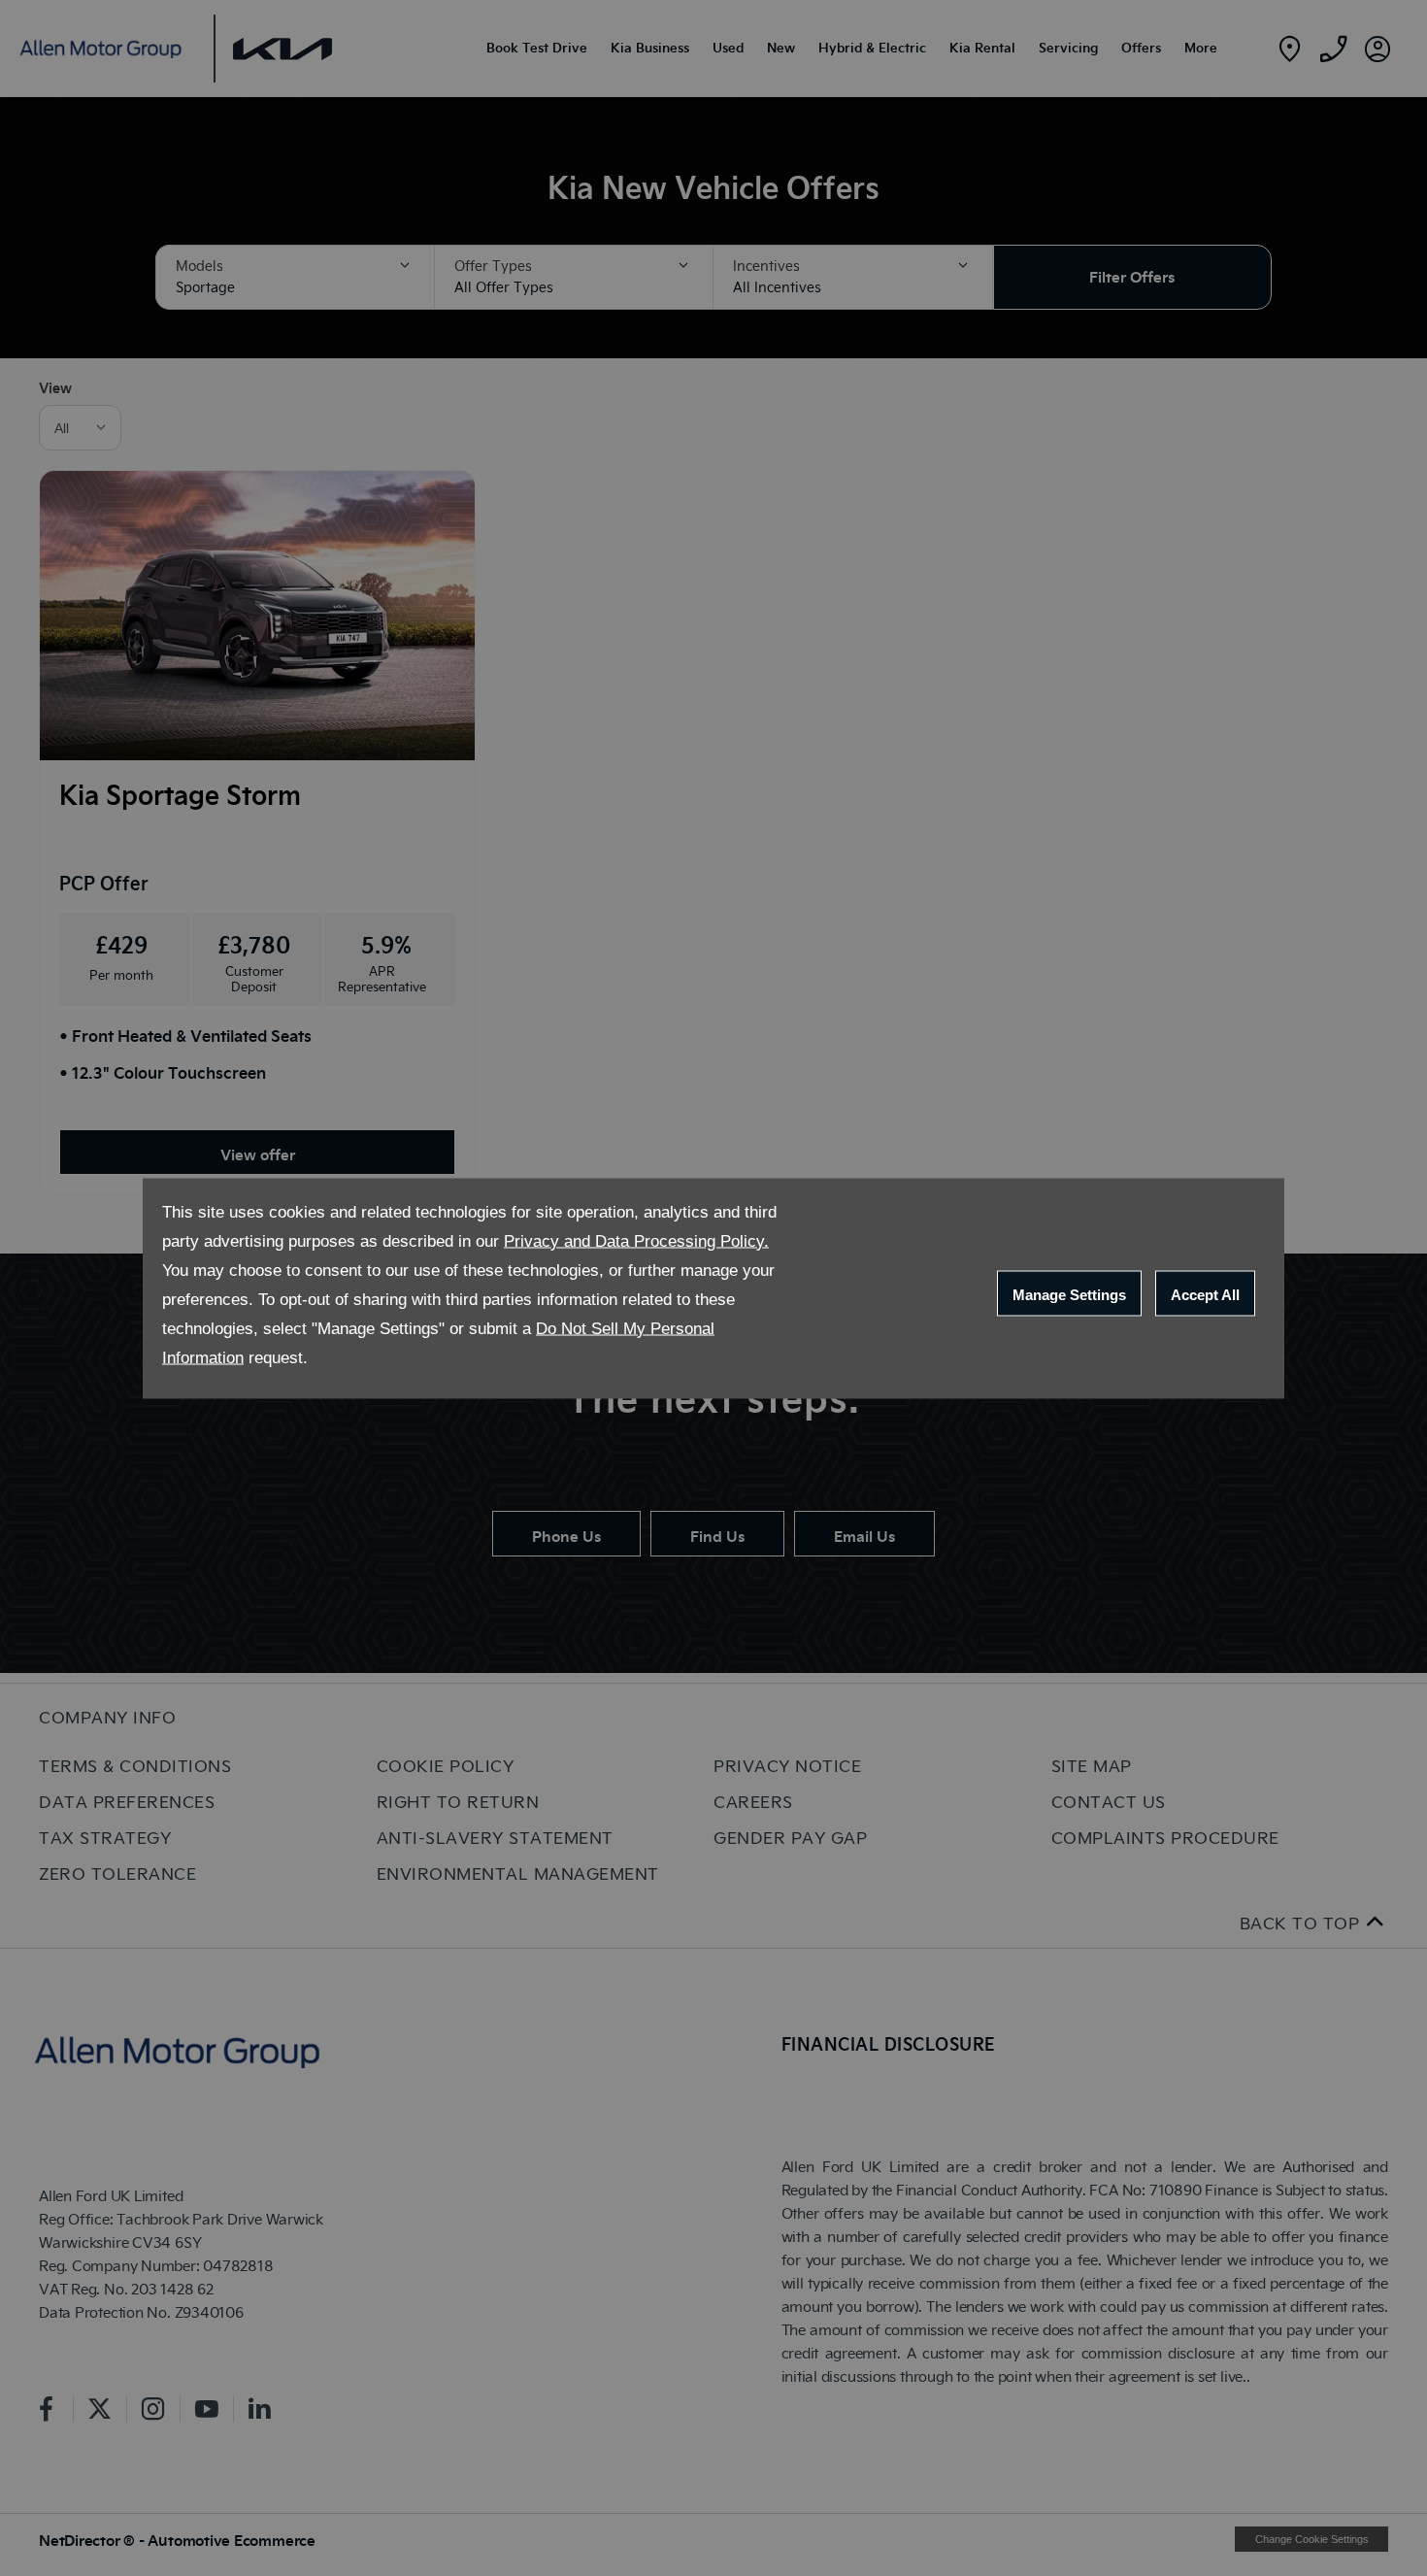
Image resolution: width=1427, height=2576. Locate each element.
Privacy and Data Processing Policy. (636, 1240)
